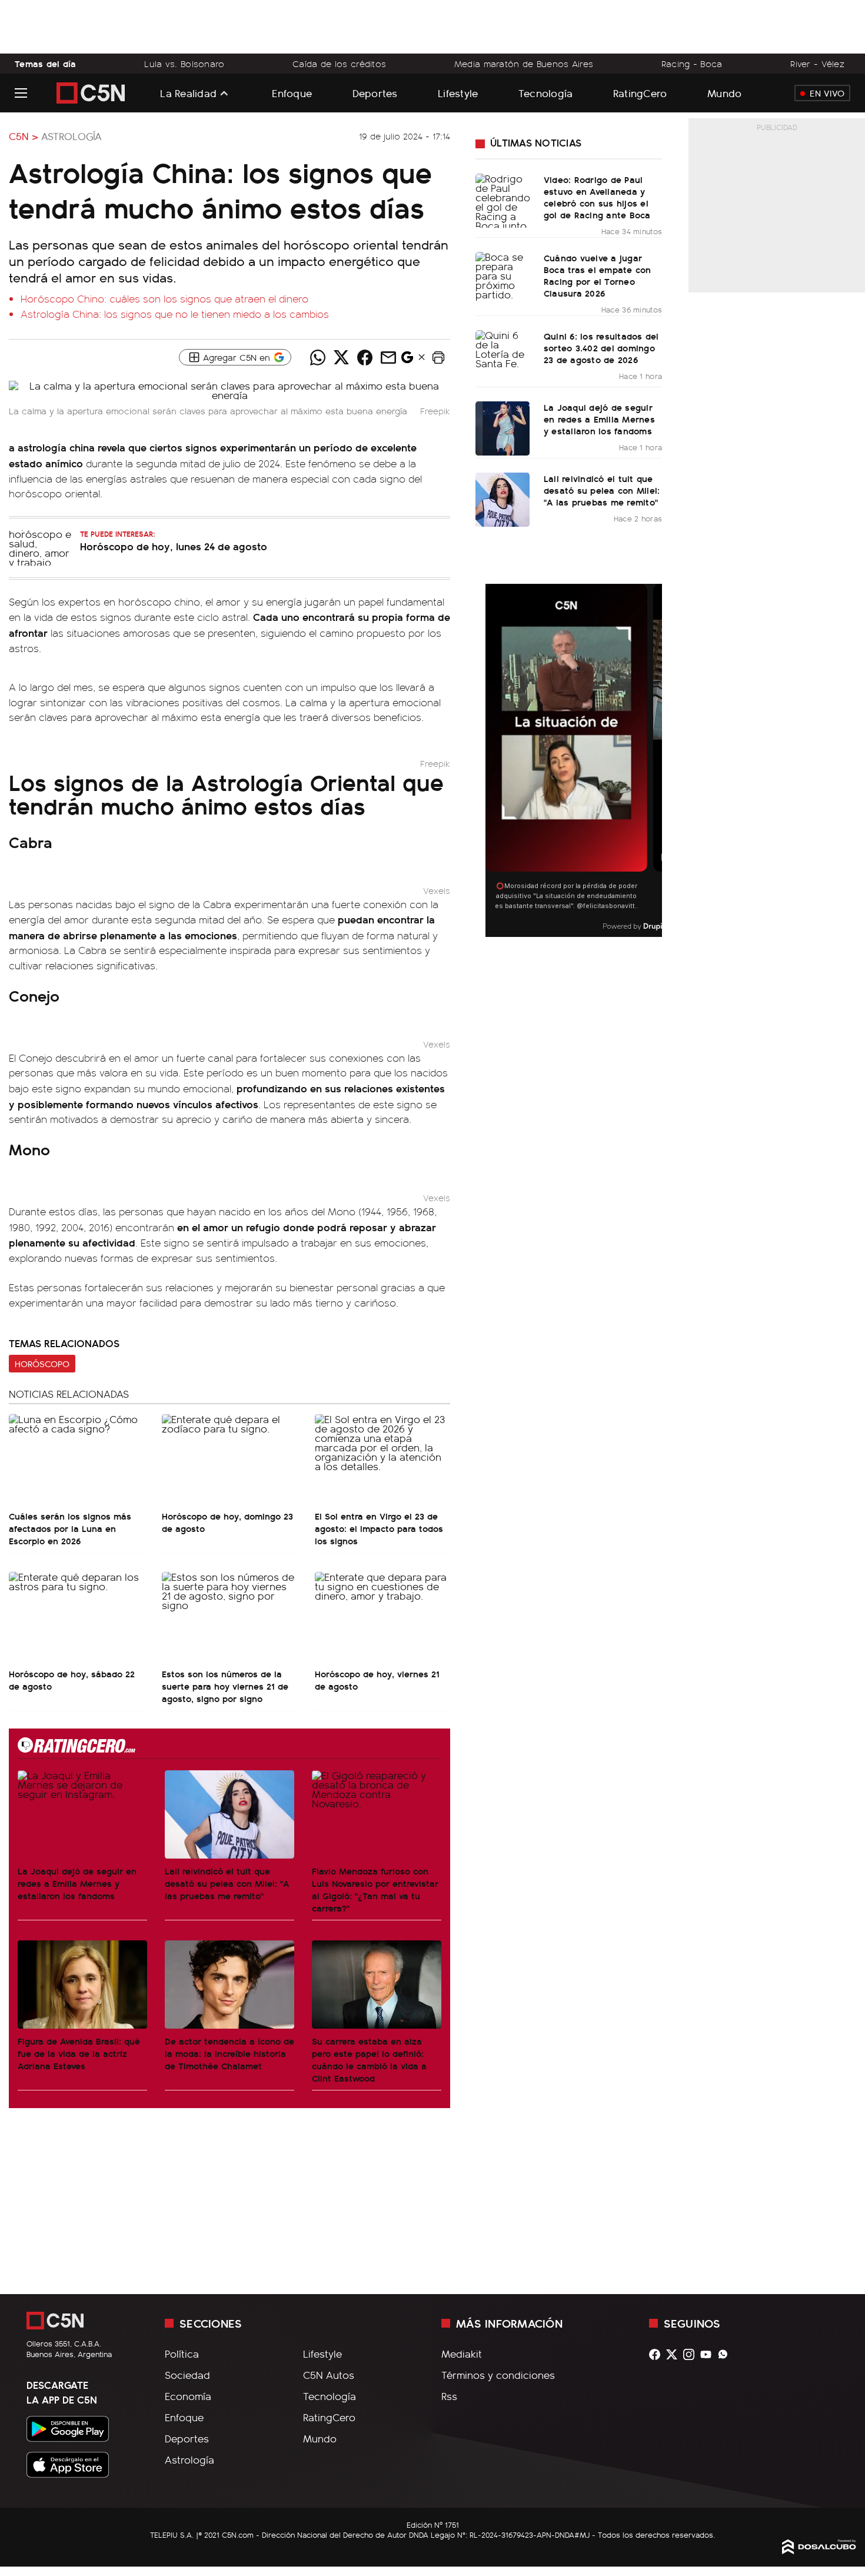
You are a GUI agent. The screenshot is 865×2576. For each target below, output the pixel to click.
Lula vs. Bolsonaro (184, 64)
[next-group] (655, 761)
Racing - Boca (692, 64)
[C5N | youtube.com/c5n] (709, 2354)
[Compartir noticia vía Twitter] (341, 357)
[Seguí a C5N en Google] (407, 360)
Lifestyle (458, 93)
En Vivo (827, 93)
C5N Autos (329, 2375)
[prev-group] (493, 761)
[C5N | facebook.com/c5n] (658, 2354)
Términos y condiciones (498, 2375)
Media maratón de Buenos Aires (524, 64)
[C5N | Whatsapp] (726, 2354)
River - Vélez (817, 64)
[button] (438, 357)
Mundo (724, 93)
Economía (188, 2396)
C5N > (24, 136)
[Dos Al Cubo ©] (819, 2550)
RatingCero (640, 93)
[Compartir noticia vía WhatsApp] (318, 357)
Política (182, 2354)
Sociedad (187, 2375)
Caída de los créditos (339, 64)
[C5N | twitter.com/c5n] (675, 2354)
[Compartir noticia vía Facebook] (365, 357)
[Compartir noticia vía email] (388, 357)
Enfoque (292, 93)
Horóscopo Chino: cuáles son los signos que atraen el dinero (164, 298)
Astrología (71, 136)
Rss (449, 2396)
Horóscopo (42, 1364)
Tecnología (546, 93)
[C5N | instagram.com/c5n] (692, 2354)
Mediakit (462, 2354)
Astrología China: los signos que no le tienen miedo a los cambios (175, 314)
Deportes (375, 93)
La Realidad (188, 93)
